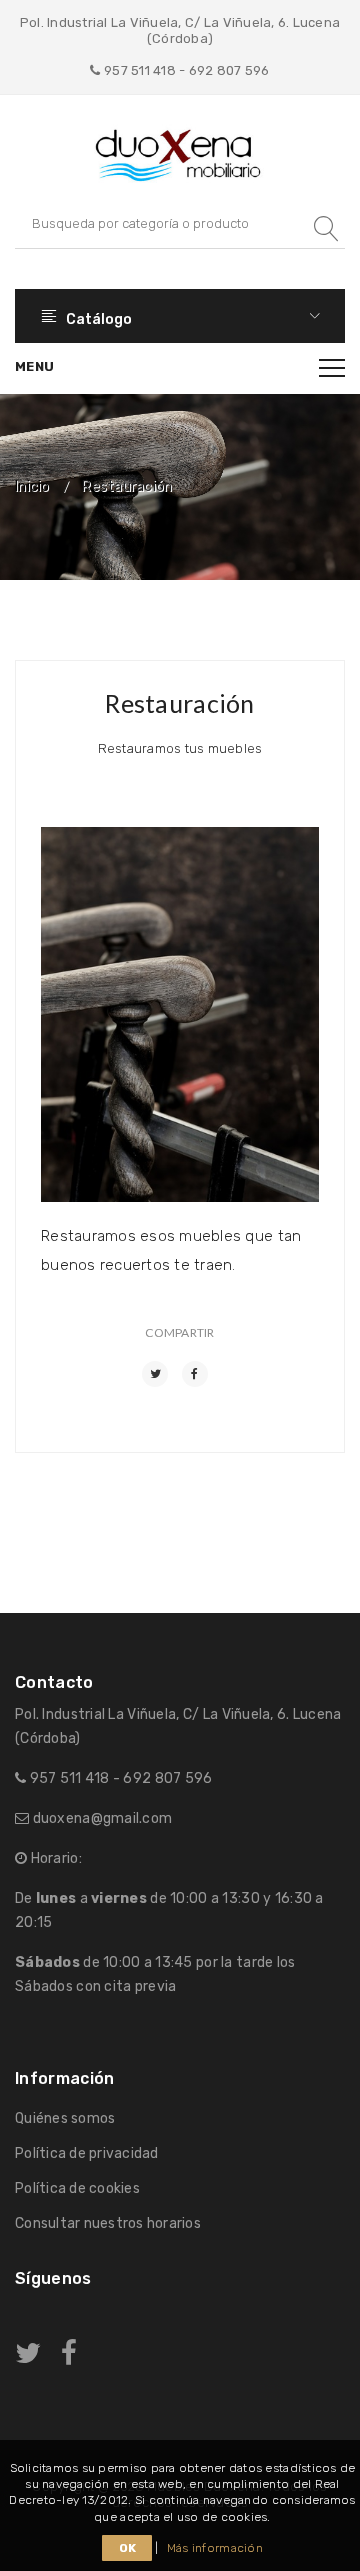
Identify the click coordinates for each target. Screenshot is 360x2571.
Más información (215, 2548)
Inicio (32, 487)
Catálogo (97, 319)
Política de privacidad (87, 2153)
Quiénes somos (65, 2118)
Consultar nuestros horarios (108, 2223)
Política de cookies (77, 2188)
